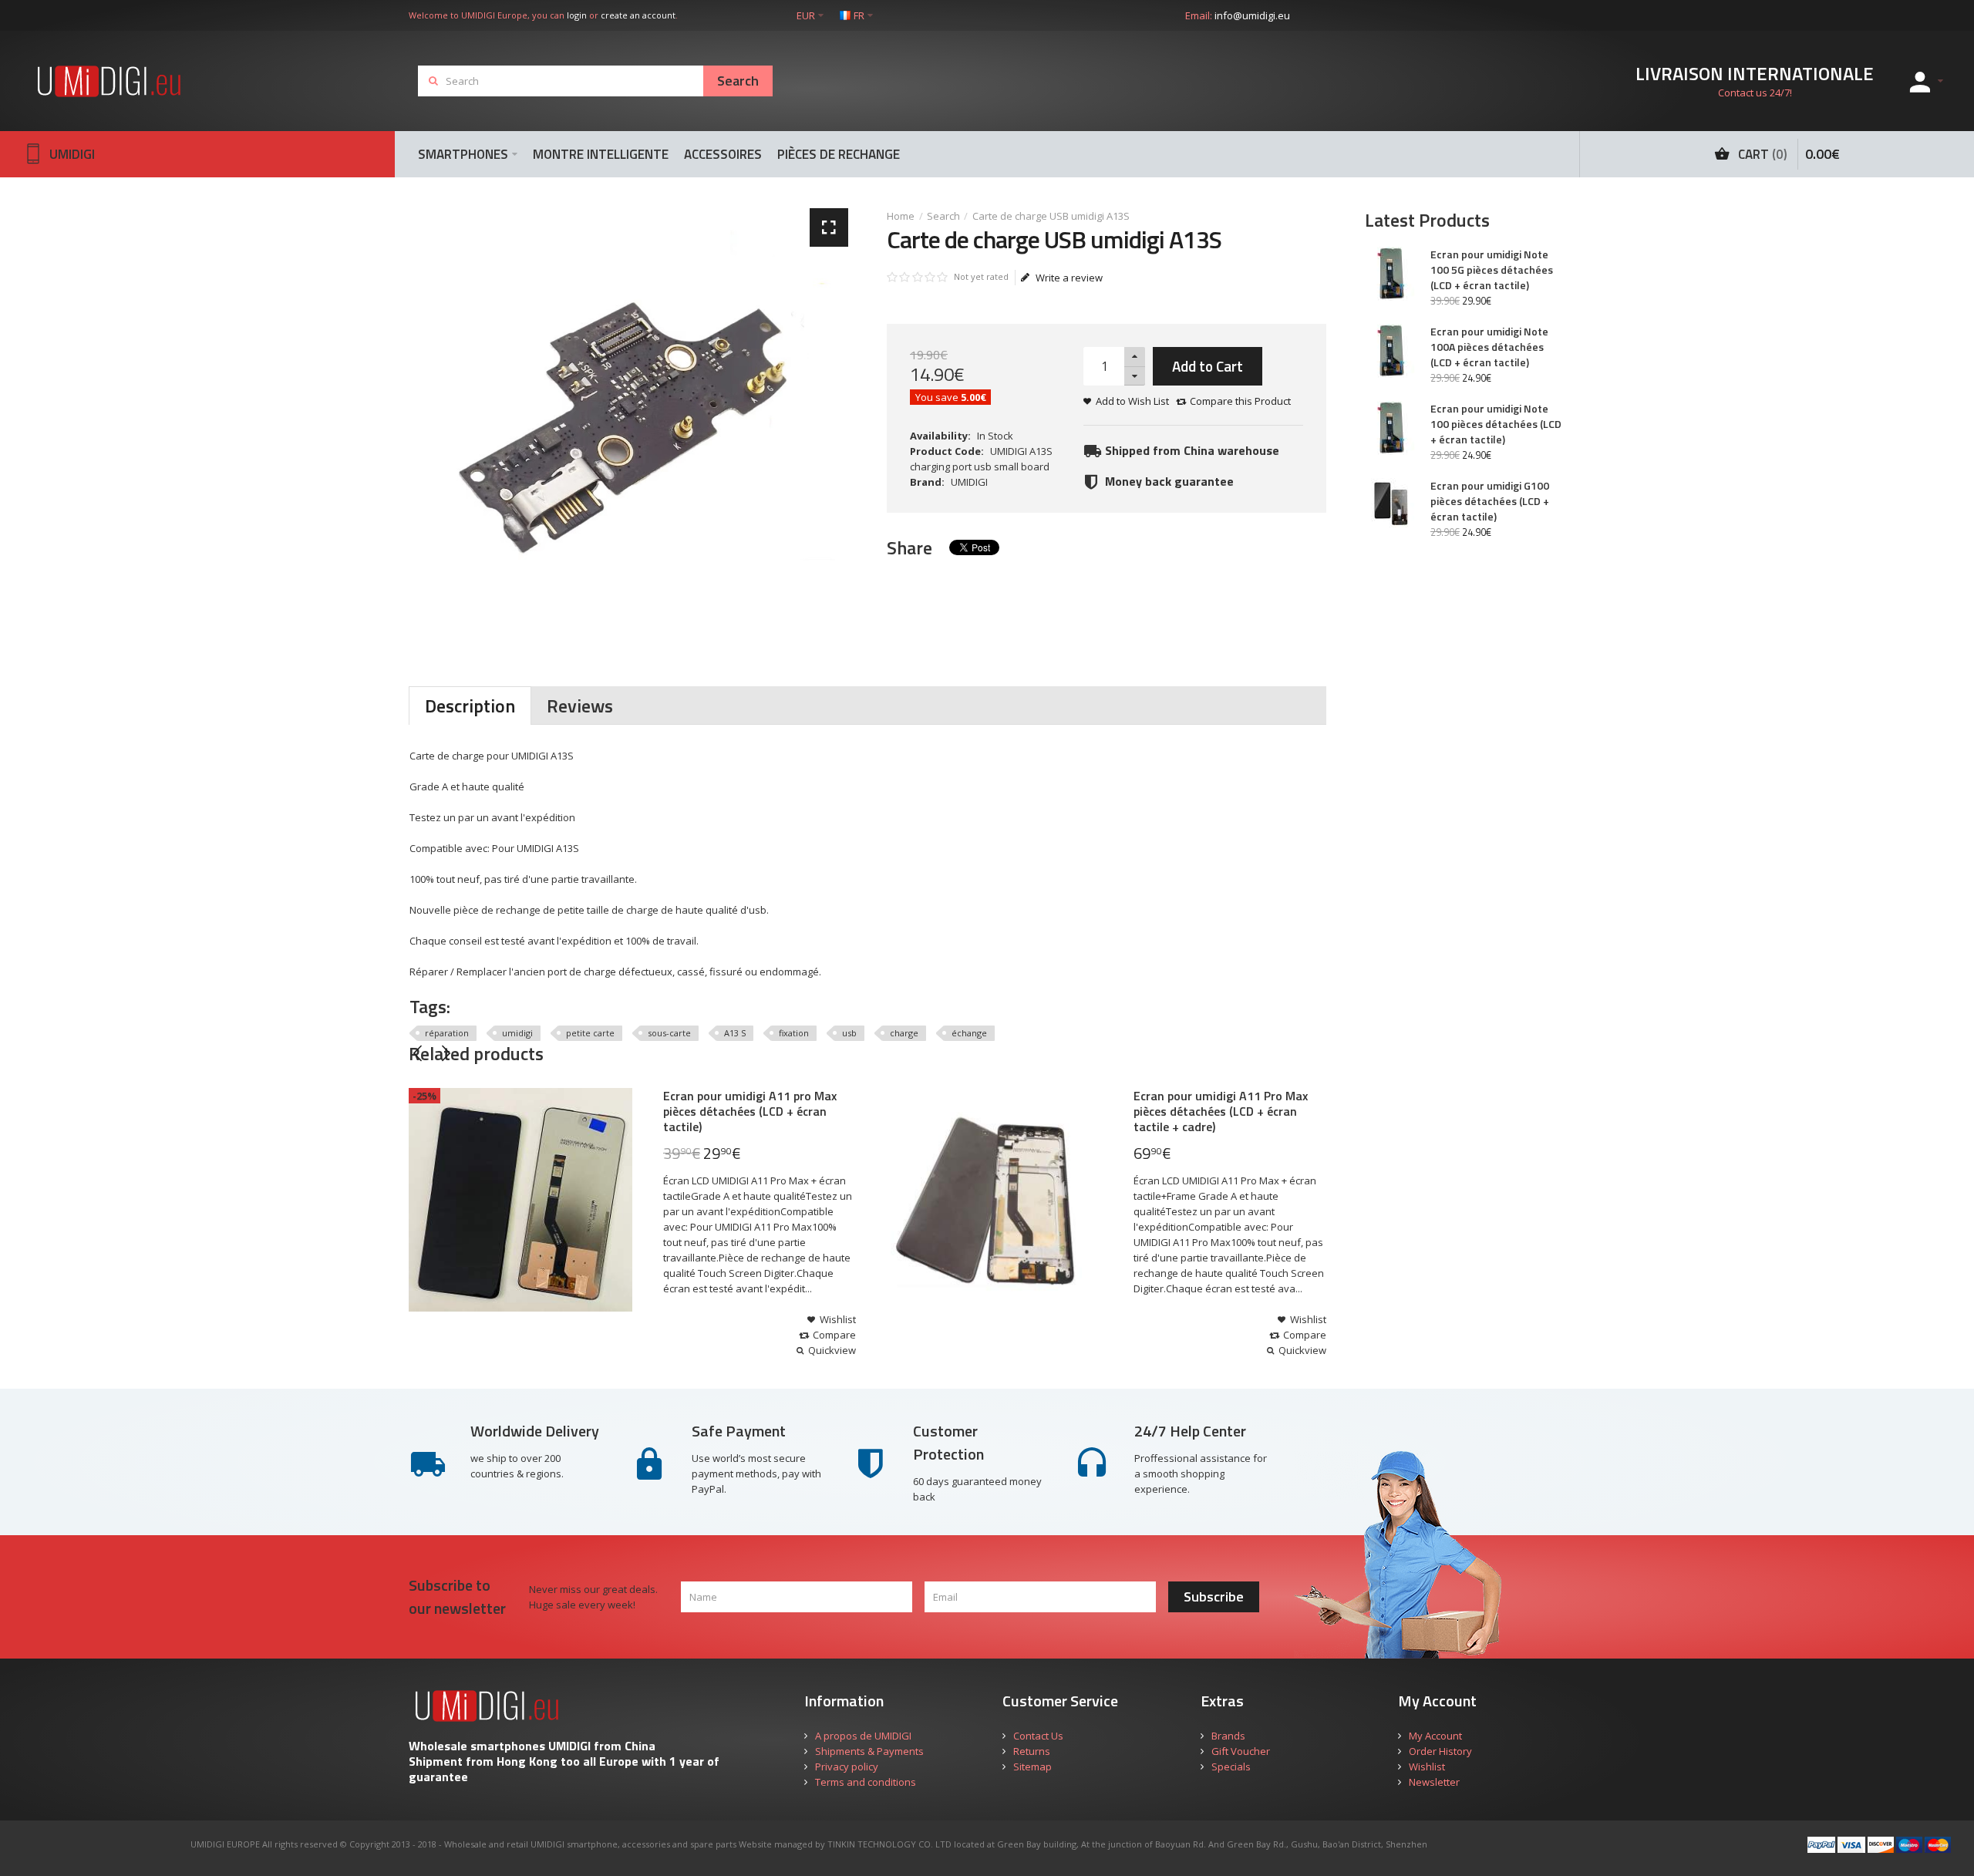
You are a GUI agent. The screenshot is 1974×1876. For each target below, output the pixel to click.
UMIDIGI (969, 482)
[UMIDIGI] (121, 81)
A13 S (735, 1033)
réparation (447, 1033)
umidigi (517, 1033)
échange (969, 1033)
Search (943, 216)
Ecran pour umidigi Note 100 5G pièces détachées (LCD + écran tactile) (1492, 270)
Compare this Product (1240, 401)
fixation (794, 1033)
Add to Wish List (1132, 401)
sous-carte (669, 1033)
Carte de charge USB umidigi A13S (1051, 216)
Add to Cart (1208, 366)
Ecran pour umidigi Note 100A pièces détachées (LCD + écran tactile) (1489, 347)
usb (849, 1033)
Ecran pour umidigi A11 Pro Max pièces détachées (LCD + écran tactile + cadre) (1221, 1111)
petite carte (590, 1033)
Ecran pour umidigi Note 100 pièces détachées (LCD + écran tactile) (1496, 424)
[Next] (446, 1053)
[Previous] (418, 1053)
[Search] (738, 81)
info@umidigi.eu (1252, 15)
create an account (638, 15)
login (577, 15)
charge (904, 1033)
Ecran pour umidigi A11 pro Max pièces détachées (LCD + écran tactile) (750, 1111)
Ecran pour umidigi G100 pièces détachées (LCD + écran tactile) (1490, 501)
